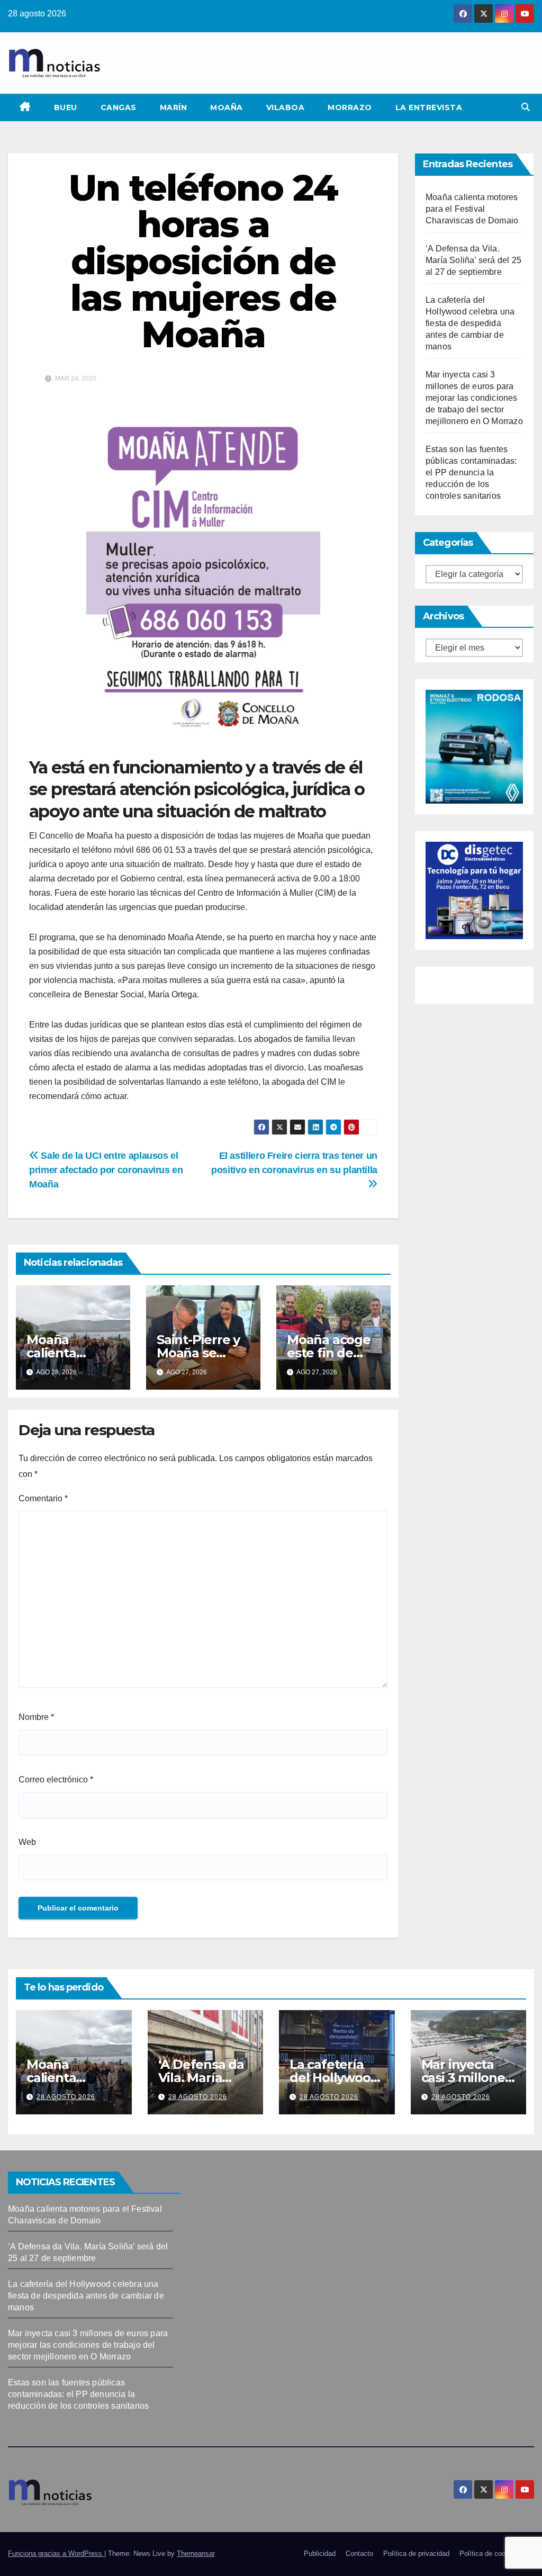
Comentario (43, 1498)
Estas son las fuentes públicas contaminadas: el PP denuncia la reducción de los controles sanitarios (471, 472)
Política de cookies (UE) (497, 2554)
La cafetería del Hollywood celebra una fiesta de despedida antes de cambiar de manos (470, 323)
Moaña (227, 107)
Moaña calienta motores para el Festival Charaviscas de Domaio (472, 209)
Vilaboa (286, 107)
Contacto (359, 2554)
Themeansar (196, 2554)
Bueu (66, 107)
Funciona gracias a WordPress (56, 2554)
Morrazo (350, 107)
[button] (526, 107)
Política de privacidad (416, 2554)
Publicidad (320, 2554)
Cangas (119, 107)
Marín (174, 107)
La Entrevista (429, 107)
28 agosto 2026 (66, 2097)
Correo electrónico (56, 1780)
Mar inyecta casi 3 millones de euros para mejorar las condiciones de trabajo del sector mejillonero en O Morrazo (474, 398)
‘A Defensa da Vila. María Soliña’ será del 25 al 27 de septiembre (473, 260)
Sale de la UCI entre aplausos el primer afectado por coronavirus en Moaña (106, 1170)
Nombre (36, 1717)
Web (27, 1842)
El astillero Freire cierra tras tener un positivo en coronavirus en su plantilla (294, 1163)
